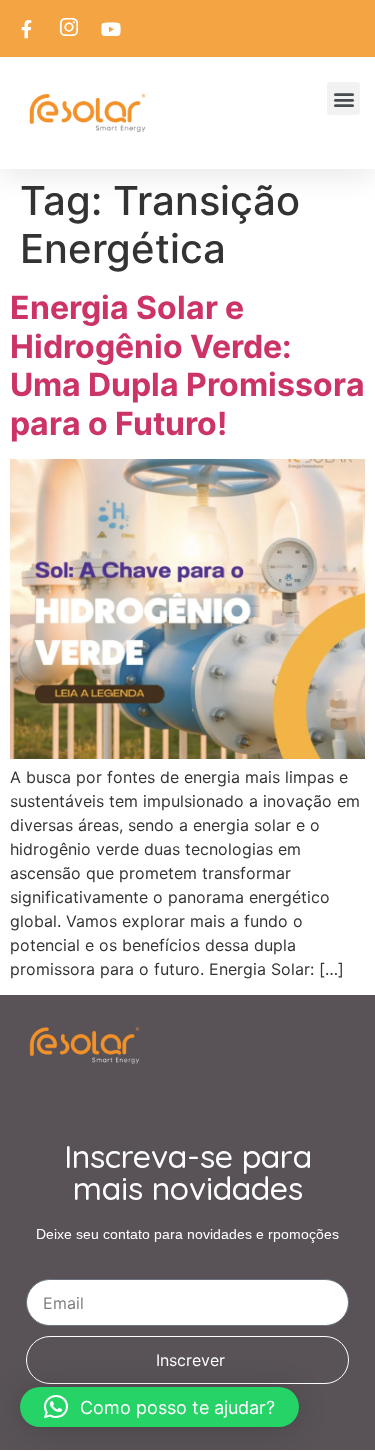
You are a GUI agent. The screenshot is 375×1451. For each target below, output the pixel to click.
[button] (343, 98)
